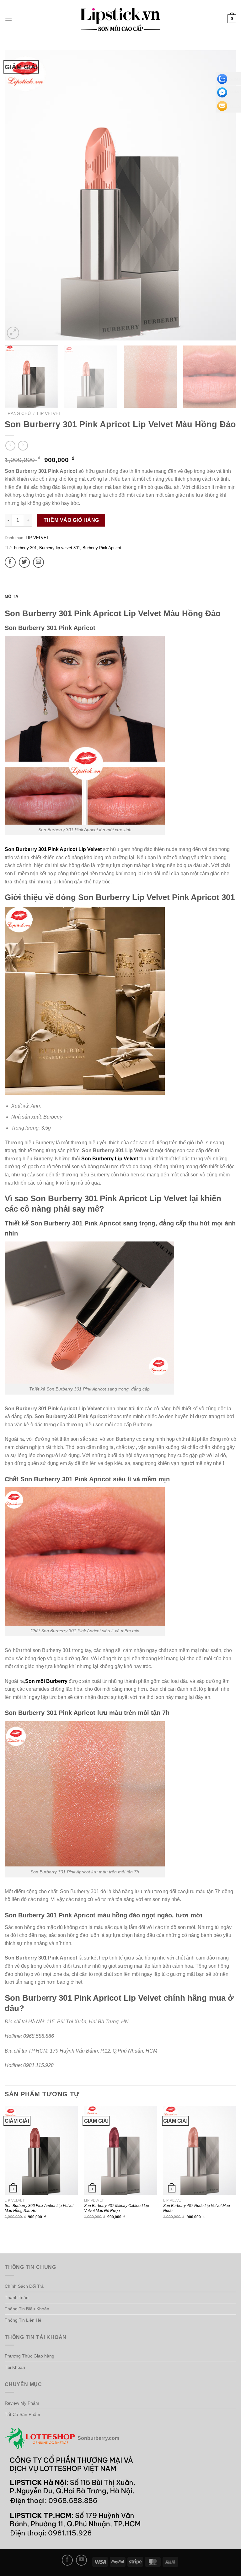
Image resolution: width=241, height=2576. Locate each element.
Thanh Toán (17, 2297)
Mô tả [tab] (11, 597)
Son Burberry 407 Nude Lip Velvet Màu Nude (197, 2208)
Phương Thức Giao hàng (29, 2356)
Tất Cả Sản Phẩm (22, 2414)
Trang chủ (18, 414)
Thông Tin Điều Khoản (27, 2309)
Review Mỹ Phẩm (22, 2403)
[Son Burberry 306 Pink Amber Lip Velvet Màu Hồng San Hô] (41, 2150)
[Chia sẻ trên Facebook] (10, 562)
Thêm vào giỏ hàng (71, 520)
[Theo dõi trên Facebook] (67, 2560)
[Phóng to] (13, 333)
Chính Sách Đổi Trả (24, 2286)
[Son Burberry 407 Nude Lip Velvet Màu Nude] (200, 2150)
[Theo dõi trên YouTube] (81, 2560)
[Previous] (17, 195)
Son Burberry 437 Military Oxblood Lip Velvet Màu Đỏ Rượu (117, 2208)
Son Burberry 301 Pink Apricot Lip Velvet (53, 849)
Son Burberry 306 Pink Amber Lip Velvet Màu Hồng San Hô (39, 2208)
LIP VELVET (49, 414)
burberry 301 (25, 548)
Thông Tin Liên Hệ (23, 2320)
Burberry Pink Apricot (102, 548)
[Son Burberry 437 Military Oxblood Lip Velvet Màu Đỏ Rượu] (121, 2150)
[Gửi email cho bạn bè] (38, 562)
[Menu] (8, 19)
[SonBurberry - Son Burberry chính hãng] (120, 19)
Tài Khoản (15, 2367)
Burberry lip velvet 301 (60, 548)
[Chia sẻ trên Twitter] (24, 562)
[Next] (224, 195)
